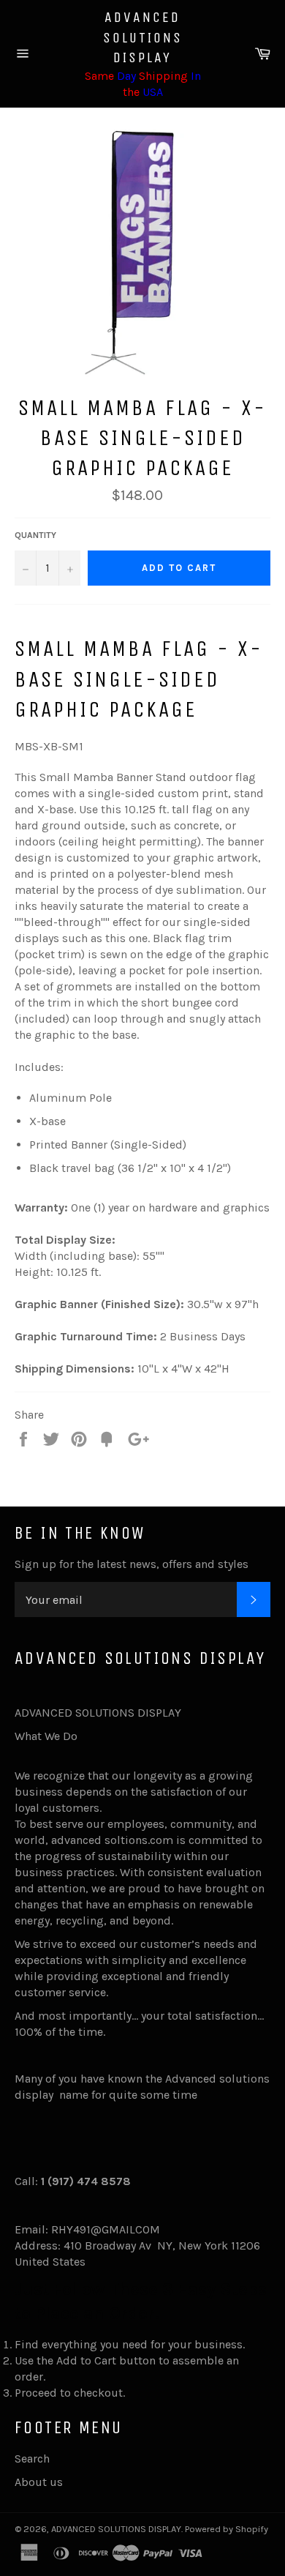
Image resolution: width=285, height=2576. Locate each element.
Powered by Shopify (227, 2529)
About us (39, 2482)
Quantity (35, 535)
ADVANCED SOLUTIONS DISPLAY (143, 37)
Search (32, 2459)
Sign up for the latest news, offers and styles (132, 1564)
